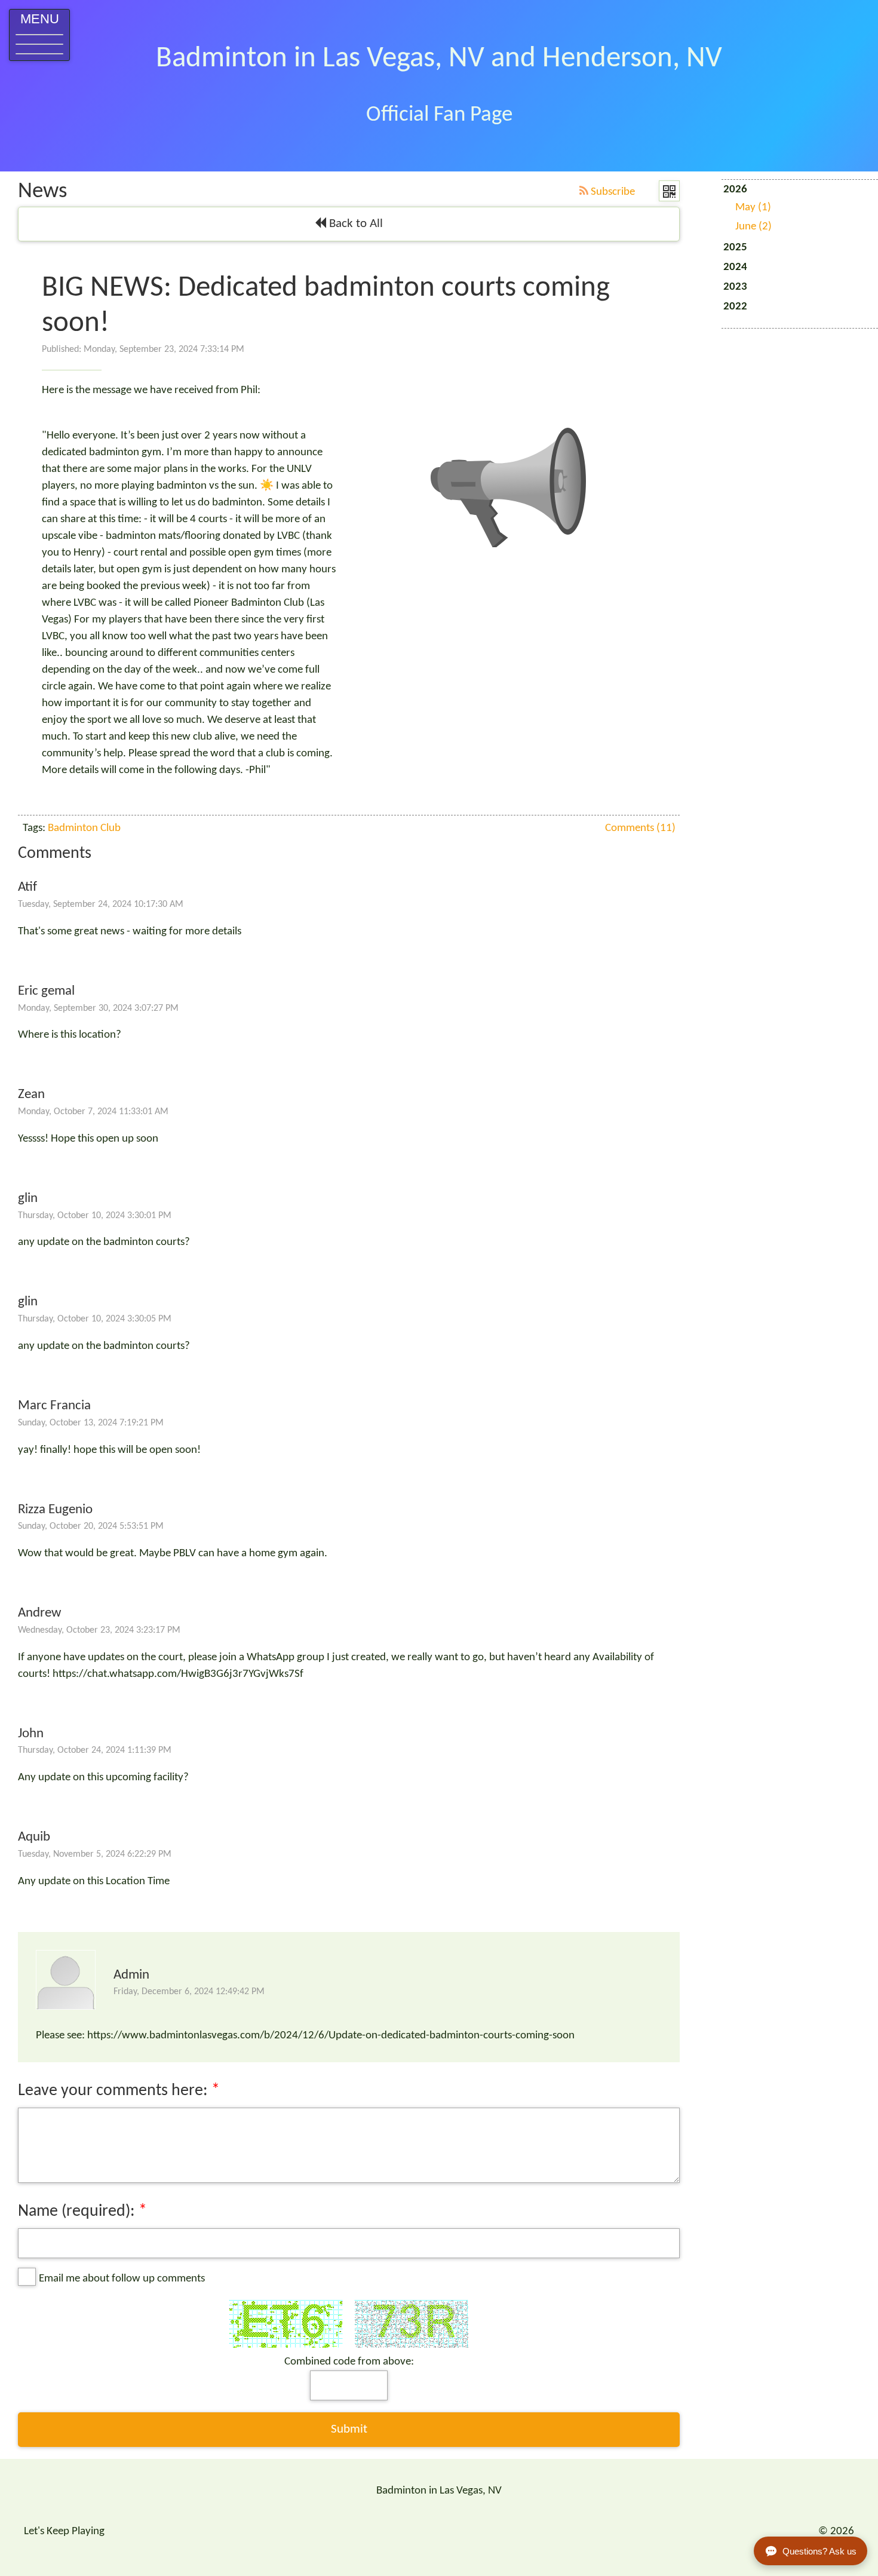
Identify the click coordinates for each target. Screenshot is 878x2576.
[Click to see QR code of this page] (669, 191)
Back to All (354, 224)
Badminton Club (84, 828)
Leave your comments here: (115, 2091)
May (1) (753, 208)
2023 (735, 287)
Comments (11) (640, 828)
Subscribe (612, 192)
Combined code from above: (349, 2362)
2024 (735, 267)
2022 (735, 307)
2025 (735, 248)
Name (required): (76, 2212)
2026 (747, 208)
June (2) (753, 227)
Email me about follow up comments (122, 2279)
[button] (39, 35)
